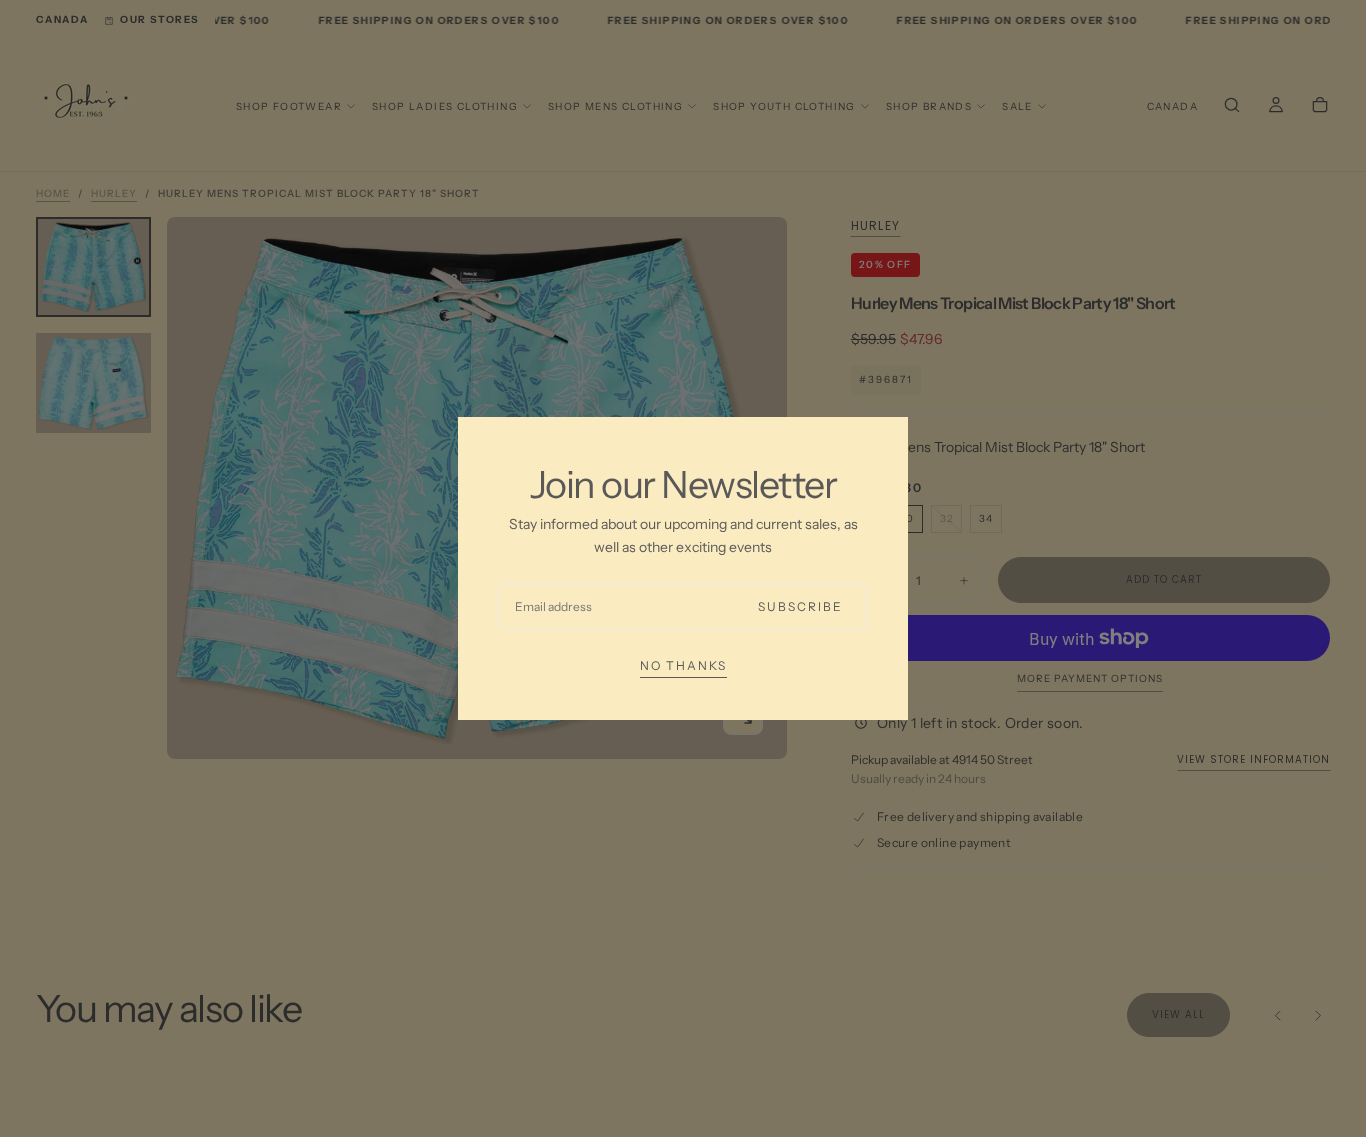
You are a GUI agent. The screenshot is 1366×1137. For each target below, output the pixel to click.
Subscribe (800, 606)
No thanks (683, 665)
